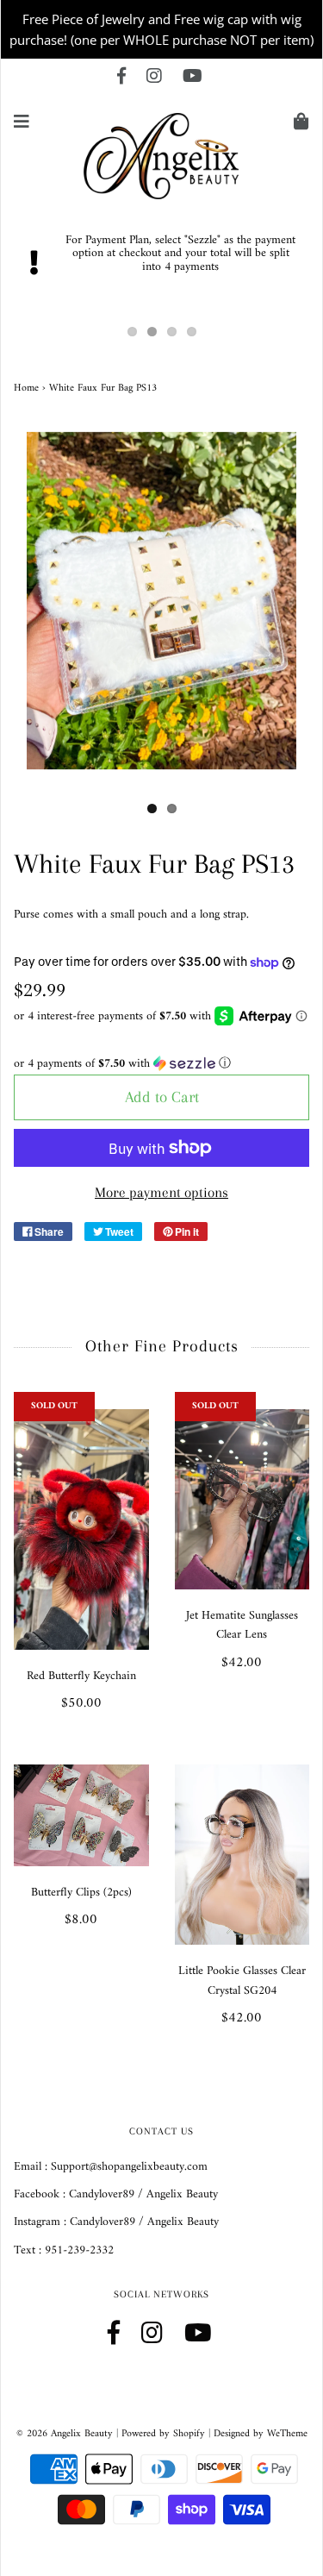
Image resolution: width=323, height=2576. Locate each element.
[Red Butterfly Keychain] (81, 1529)
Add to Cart (162, 1097)
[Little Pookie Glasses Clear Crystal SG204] (242, 1855)
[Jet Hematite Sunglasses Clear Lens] (242, 1499)
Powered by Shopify (163, 2434)
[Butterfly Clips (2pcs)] (81, 1815)
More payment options (161, 1192)
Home (26, 389)
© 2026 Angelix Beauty (65, 2434)
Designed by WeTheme (261, 2434)
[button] (161, 1064)
